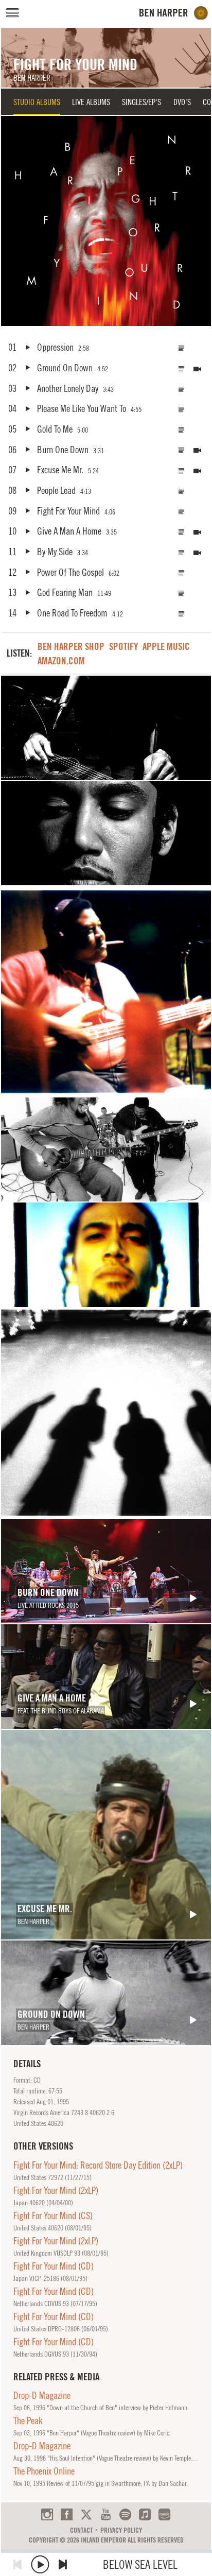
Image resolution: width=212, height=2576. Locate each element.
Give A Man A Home (69, 531)
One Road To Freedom (72, 613)
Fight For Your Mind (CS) (53, 2216)
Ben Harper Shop (71, 646)
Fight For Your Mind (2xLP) (56, 2190)
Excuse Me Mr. (60, 470)
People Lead (56, 490)
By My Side (55, 552)
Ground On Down (65, 368)
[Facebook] (67, 2514)
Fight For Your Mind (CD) (54, 2266)
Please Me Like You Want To (81, 408)
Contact (81, 2530)
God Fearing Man (65, 592)
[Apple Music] (145, 2514)
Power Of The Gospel (70, 572)
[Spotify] (125, 2514)
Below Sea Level (140, 2564)
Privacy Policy (121, 2530)
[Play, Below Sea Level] (40, 2564)
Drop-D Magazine (42, 2395)
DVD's (182, 102)
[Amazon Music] (164, 2514)
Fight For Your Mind (68, 511)
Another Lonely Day (67, 388)
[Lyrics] (182, 348)
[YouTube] (106, 2514)
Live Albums (91, 102)
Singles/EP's (142, 102)
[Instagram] (47, 2514)
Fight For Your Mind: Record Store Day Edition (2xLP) (98, 2165)
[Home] (174, 13)
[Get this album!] (106, 221)
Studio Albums (37, 102)
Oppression (55, 347)
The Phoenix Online (44, 2471)
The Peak (28, 2420)
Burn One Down (63, 450)
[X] (86, 2514)
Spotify (123, 646)
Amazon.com (61, 661)
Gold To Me (55, 429)
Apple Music (166, 646)
